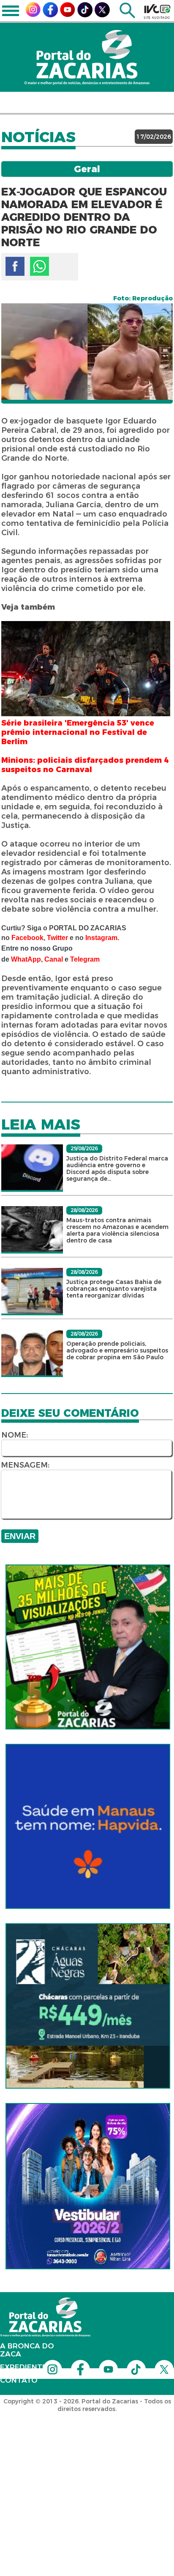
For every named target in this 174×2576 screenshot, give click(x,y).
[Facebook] (50, 15)
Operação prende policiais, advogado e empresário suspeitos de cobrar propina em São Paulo (117, 1350)
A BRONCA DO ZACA (27, 2350)
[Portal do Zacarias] (87, 57)
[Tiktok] (85, 15)
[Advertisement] (87, 2466)
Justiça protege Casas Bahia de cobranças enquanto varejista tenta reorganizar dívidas (114, 1289)
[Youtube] (68, 15)
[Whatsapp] (39, 266)
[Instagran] (33, 15)
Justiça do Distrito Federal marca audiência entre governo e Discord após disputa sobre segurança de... (117, 1168)
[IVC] (157, 11)
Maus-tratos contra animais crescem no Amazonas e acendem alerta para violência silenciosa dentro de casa (117, 1230)
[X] (102, 15)
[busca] (127, 16)
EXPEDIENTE (23, 2367)
